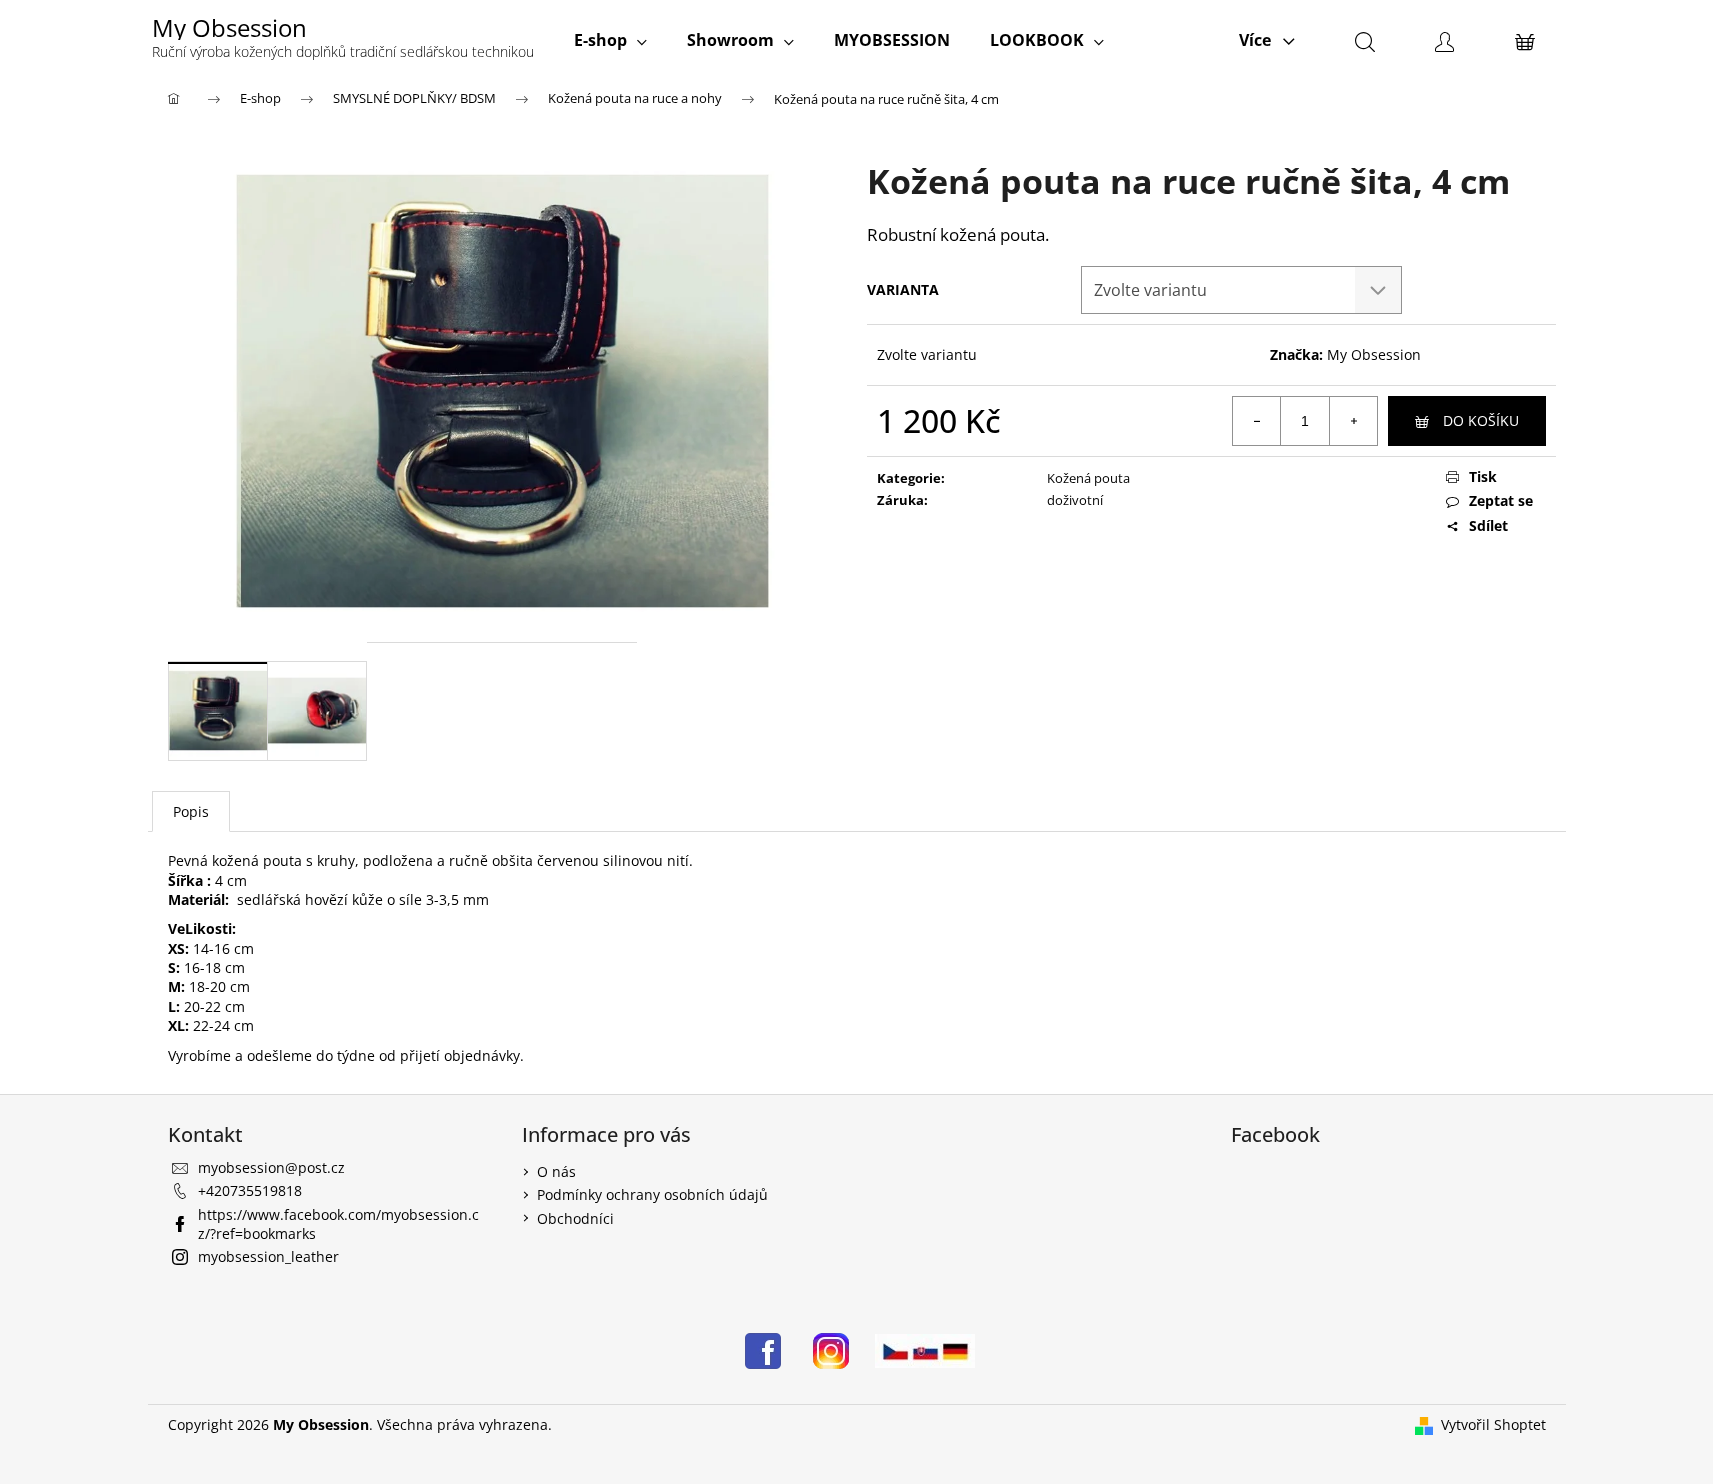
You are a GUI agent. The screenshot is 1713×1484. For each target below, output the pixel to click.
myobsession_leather (268, 1256)
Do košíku (1481, 420)
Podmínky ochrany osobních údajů (652, 1194)
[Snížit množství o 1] (1257, 421)
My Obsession (1374, 354)
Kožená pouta (1088, 478)
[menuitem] (610, 40)
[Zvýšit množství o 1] (1353, 421)
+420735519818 (250, 1190)
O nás (556, 1171)
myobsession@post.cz (271, 1167)
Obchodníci (575, 1218)
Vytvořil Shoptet (1493, 1424)
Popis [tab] (191, 811)
